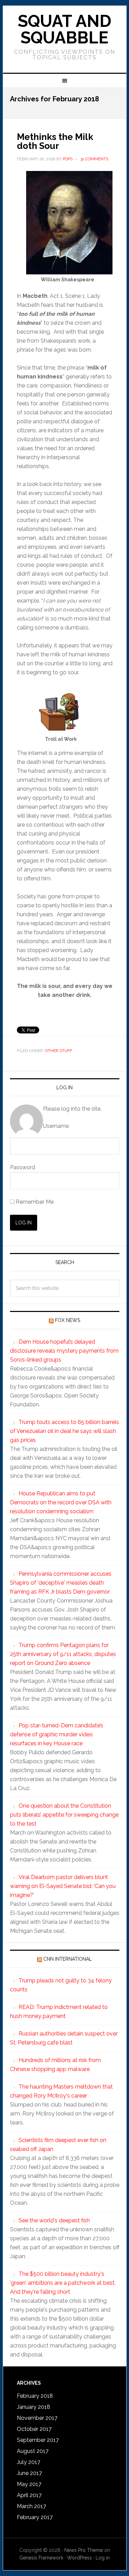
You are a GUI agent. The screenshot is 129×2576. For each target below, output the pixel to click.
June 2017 (29, 2473)
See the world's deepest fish (54, 2220)
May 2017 (29, 2484)
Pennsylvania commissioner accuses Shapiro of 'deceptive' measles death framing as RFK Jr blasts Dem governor (61, 1583)
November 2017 (37, 2418)
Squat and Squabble (65, 29)
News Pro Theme (84, 2550)
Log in (103, 2558)
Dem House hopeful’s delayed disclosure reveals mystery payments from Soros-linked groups (64, 1351)
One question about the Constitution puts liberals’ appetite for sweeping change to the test (64, 1815)
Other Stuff (59, 1051)
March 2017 (31, 2506)
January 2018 (34, 2407)
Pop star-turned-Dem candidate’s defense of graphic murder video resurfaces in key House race (57, 1734)
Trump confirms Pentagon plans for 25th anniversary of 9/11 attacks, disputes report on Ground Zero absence (63, 1654)
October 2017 (34, 2429)
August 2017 (33, 2451)
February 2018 (35, 2396)
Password (23, 1167)
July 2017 (29, 2462)
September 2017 (38, 2440)
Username (56, 1126)
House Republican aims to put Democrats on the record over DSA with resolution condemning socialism (61, 1502)
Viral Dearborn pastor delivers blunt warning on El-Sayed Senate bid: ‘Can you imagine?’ (63, 1886)
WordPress (79, 2558)
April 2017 (29, 2495)
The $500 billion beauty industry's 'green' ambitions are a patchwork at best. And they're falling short (63, 2283)
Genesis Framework (41, 2558)
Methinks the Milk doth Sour (55, 141)
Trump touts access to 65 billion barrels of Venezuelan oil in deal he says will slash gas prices (64, 1431)
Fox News (68, 1320)
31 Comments (94, 159)
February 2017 (35, 2517)
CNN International (68, 1959)
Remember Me (34, 1202)
